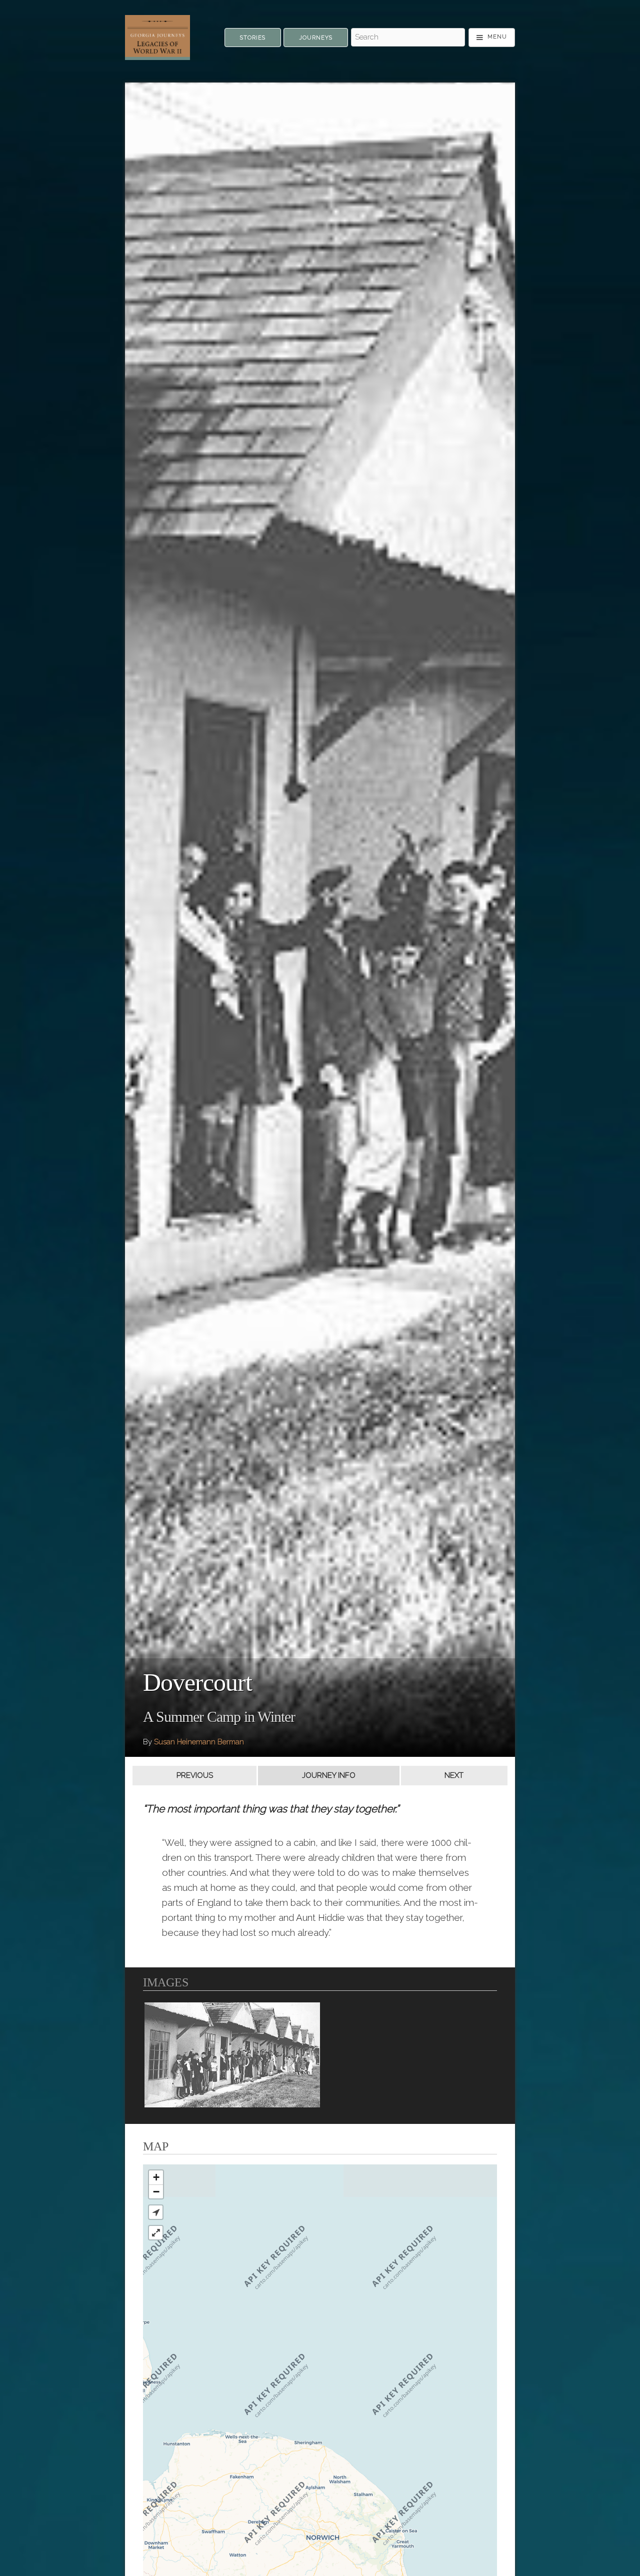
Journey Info (329, 1775)
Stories (253, 38)
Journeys (316, 38)
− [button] (156, 2192)
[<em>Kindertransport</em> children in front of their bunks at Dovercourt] (232, 2055)
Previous (195, 1775)
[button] (156, 2212)
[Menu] (492, 38)
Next (454, 1775)
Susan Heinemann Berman (199, 1742)
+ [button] (156, 2177)
